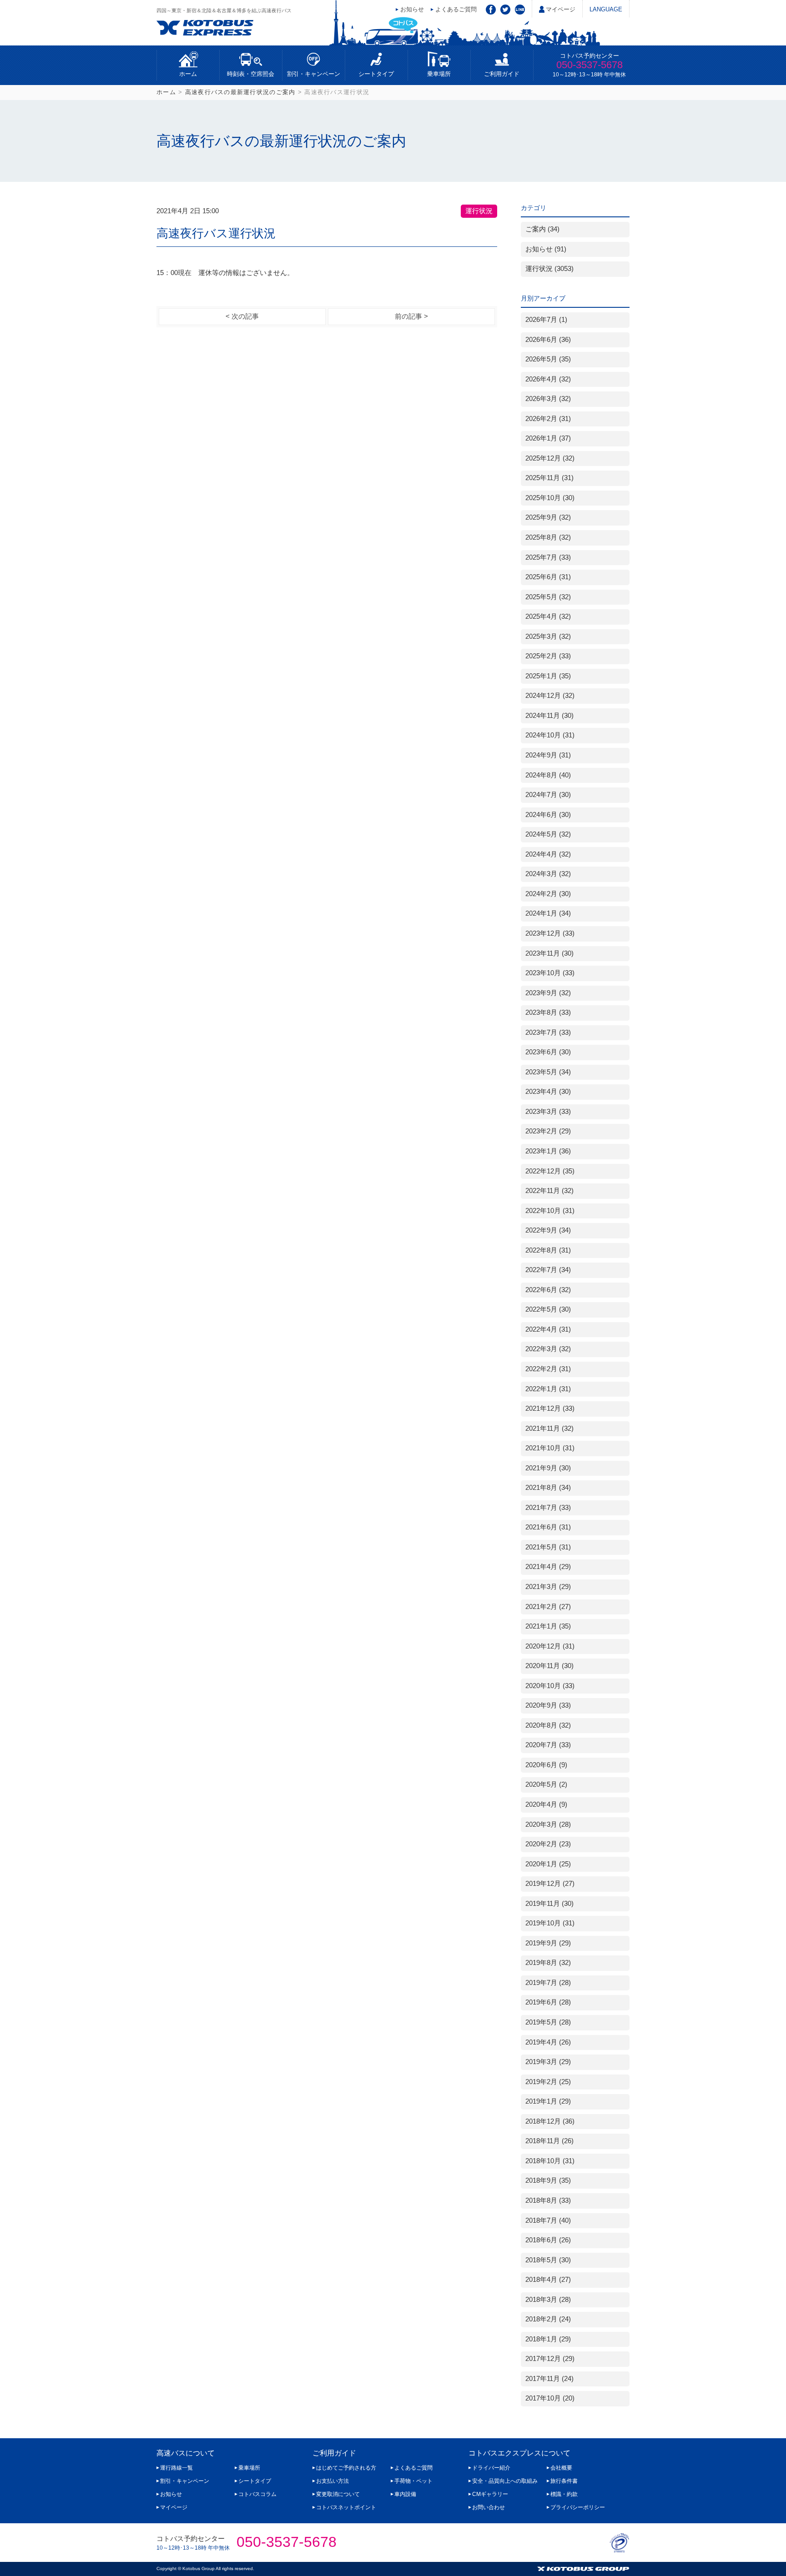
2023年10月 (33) (550, 973)
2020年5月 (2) (546, 1784)
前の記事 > (411, 316)
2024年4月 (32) (548, 854)
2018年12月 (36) (550, 2121)
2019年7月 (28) (548, 1983)
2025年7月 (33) (548, 557)
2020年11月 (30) (549, 1666)
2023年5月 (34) (548, 1072)
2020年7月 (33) (548, 1745)
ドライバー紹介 (491, 2468)
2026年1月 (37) (548, 438)
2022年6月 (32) (548, 1290)
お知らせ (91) (546, 249)
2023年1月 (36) (548, 1151)
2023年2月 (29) (548, 1131)
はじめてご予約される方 (346, 2468)
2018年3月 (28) (548, 2300)
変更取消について (338, 2494)
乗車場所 (439, 74)
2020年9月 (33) (548, 1705)
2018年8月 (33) (548, 2200)
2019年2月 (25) (548, 2082)
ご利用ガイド (502, 74)
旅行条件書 (564, 2481)
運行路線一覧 (176, 2468)
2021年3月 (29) (548, 1587)
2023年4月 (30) (548, 1092)
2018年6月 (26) (548, 2240)
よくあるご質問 (456, 9)
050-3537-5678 (589, 65)
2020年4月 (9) (546, 1804)
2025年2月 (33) (548, 656)
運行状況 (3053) (549, 269)
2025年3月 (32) (548, 636)
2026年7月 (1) (546, 320)
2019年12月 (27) (550, 1884)
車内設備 (405, 2494)
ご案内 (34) (542, 229)
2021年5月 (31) (548, 1547)
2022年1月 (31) (548, 1389)
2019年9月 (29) (548, 1943)
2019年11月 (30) (549, 1904)
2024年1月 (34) (548, 913)
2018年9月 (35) (548, 2180)
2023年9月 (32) (548, 993)
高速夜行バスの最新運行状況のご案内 (240, 92)
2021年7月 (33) (548, 1508)
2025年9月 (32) (548, 517)
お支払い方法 (333, 2481)
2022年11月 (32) (549, 1191)
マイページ (561, 9)
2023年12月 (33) (550, 933)
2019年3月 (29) (548, 2062)
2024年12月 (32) (550, 696)
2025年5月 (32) (548, 597)
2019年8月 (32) (548, 1963)
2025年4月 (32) (548, 616)
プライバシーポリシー (578, 2507)
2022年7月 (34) (548, 1270)
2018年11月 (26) (549, 2141)
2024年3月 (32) (548, 874)
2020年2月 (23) (548, 1844)
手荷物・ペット (413, 2481)
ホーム (188, 74)
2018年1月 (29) (548, 2339)
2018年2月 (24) (548, 2319)
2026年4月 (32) (548, 379)
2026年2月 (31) (548, 419)
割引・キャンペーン (314, 74)
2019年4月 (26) (548, 2042)
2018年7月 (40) (548, 2220)
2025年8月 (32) (548, 537)
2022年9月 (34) (548, 1230)
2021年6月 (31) (548, 1527)
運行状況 (479, 211)
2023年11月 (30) (549, 953)
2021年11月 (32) (549, 1428)
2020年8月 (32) (548, 1725)
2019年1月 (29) (548, 2101)
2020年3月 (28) (548, 1824)
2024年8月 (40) (548, 775)
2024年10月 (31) (550, 735)
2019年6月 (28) (548, 2002)
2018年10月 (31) (550, 2161)
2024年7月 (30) (548, 795)
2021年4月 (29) (548, 1567)
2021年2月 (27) (548, 1607)
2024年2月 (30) (548, 894)
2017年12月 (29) (550, 2359)
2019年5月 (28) (548, 2022)
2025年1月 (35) (548, 676)
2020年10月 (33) (550, 1686)
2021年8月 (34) (548, 1488)
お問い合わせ (489, 2507)
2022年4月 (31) (548, 1329)
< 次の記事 (242, 316)
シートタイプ (376, 74)
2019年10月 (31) (550, 1923)
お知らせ (412, 9)
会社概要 (561, 2468)
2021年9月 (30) (548, 1468)
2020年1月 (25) (548, 1864)
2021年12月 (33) (550, 1408)
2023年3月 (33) (548, 1112)
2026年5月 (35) (548, 359)
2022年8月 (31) (548, 1250)
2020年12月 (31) (550, 1646)
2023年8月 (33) (548, 1012)
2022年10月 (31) (550, 1211)
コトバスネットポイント (346, 2507)
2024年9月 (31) (548, 755)
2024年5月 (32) (548, 834)
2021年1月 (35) (548, 1626)
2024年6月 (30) (548, 815)
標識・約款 (564, 2494)
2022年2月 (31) (548, 1369)
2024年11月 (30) (549, 716)
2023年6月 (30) (548, 1052)
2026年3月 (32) (548, 399)
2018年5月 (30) (548, 2260)
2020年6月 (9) (546, 1765)
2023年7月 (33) (548, 1032)
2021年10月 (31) (550, 1448)
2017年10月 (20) (550, 2398)
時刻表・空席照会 (251, 74)
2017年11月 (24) (549, 2379)
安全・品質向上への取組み (505, 2481)
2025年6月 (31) (548, 577)
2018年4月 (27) (548, 2280)
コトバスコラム (257, 2494)
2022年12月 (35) (550, 1171)
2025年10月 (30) (550, 498)
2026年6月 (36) (548, 340)
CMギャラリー (490, 2494)
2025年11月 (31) (549, 478)
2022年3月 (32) (548, 1349)
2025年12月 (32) (550, 458)
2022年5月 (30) (548, 1309)
